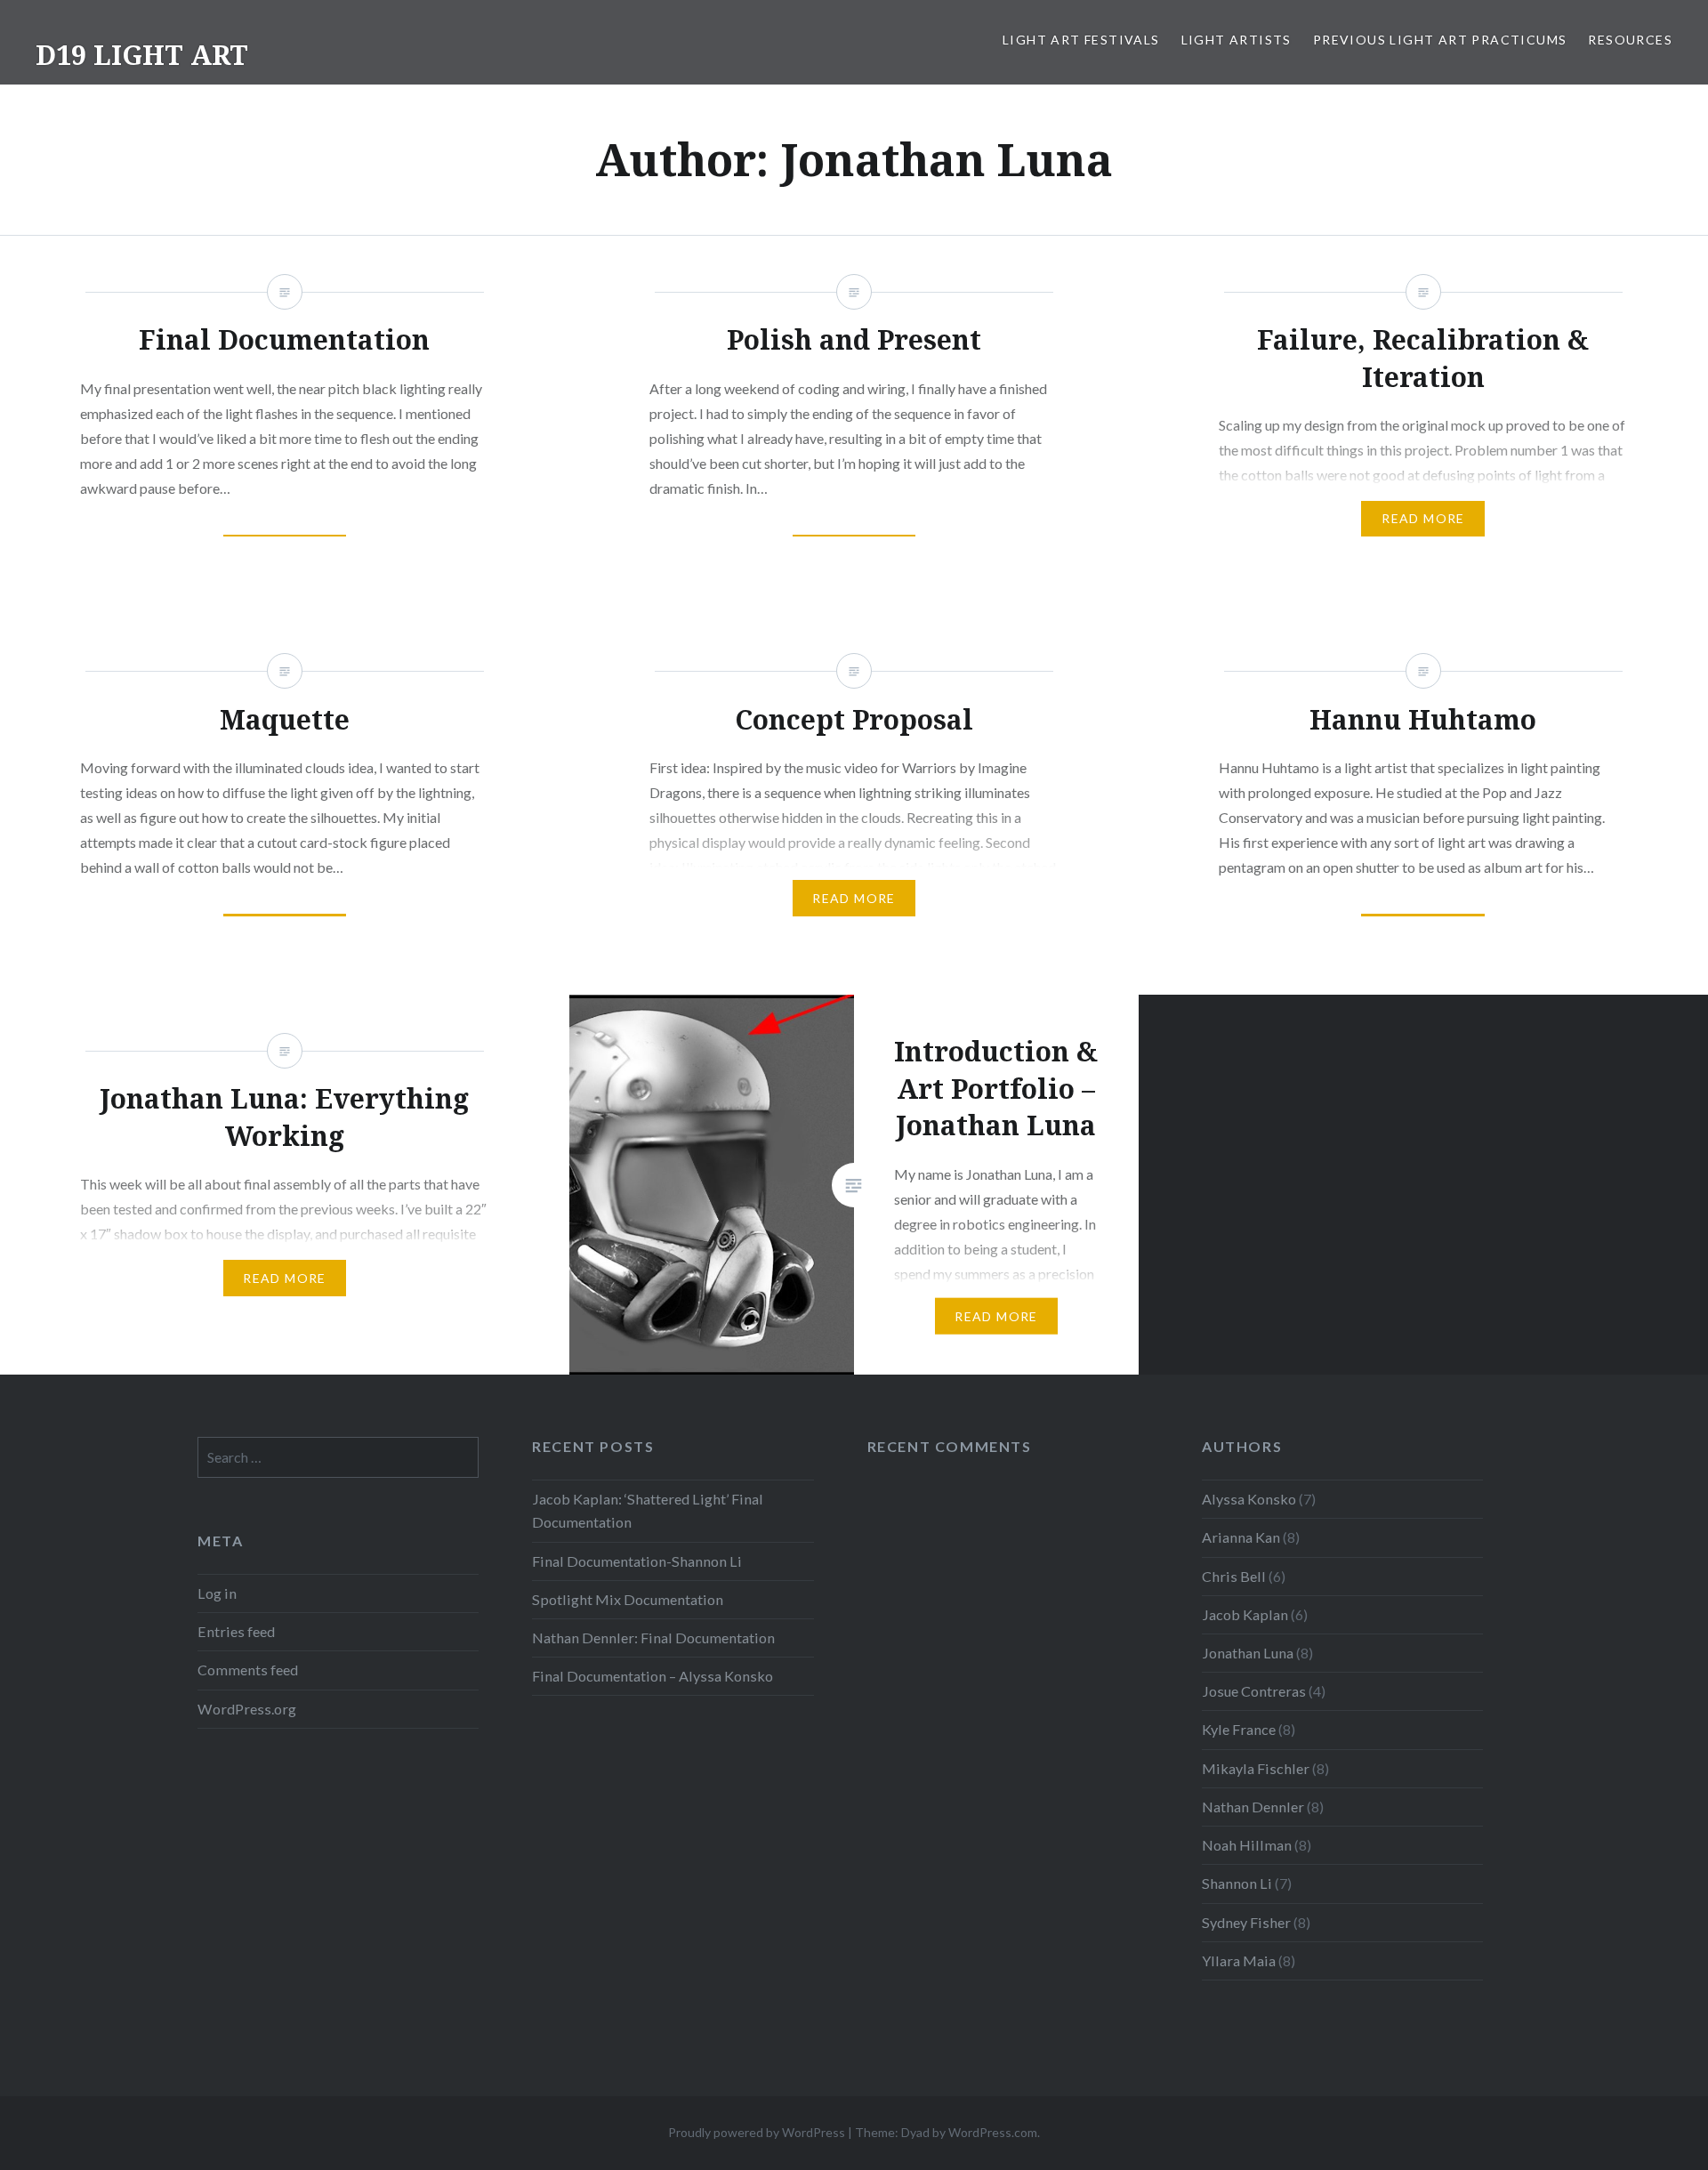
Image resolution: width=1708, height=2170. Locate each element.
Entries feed (236, 1631)
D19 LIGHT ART (142, 55)
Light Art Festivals (1081, 40)
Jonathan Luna (1248, 1653)
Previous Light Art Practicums (1440, 40)
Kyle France (1239, 1729)
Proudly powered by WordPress (757, 2132)
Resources (1630, 40)
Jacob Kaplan (1245, 1614)
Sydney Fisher (1246, 1922)
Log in (217, 1593)
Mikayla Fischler (1256, 1768)
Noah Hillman (1247, 1845)
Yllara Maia (1239, 1960)
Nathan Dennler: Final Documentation (653, 1638)
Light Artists (1237, 40)
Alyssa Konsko (1249, 1499)
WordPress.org (247, 1709)
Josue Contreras (1254, 1691)
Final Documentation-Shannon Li (637, 1561)
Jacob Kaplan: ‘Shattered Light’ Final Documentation (648, 1510)
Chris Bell (1234, 1576)
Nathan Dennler (1253, 1807)
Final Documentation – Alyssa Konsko (653, 1676)
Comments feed (248, 1670)
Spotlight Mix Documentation (628, 1599)
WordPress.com (993, 2132)
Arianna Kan (1241, 1537)
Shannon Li (1237, 1883)
